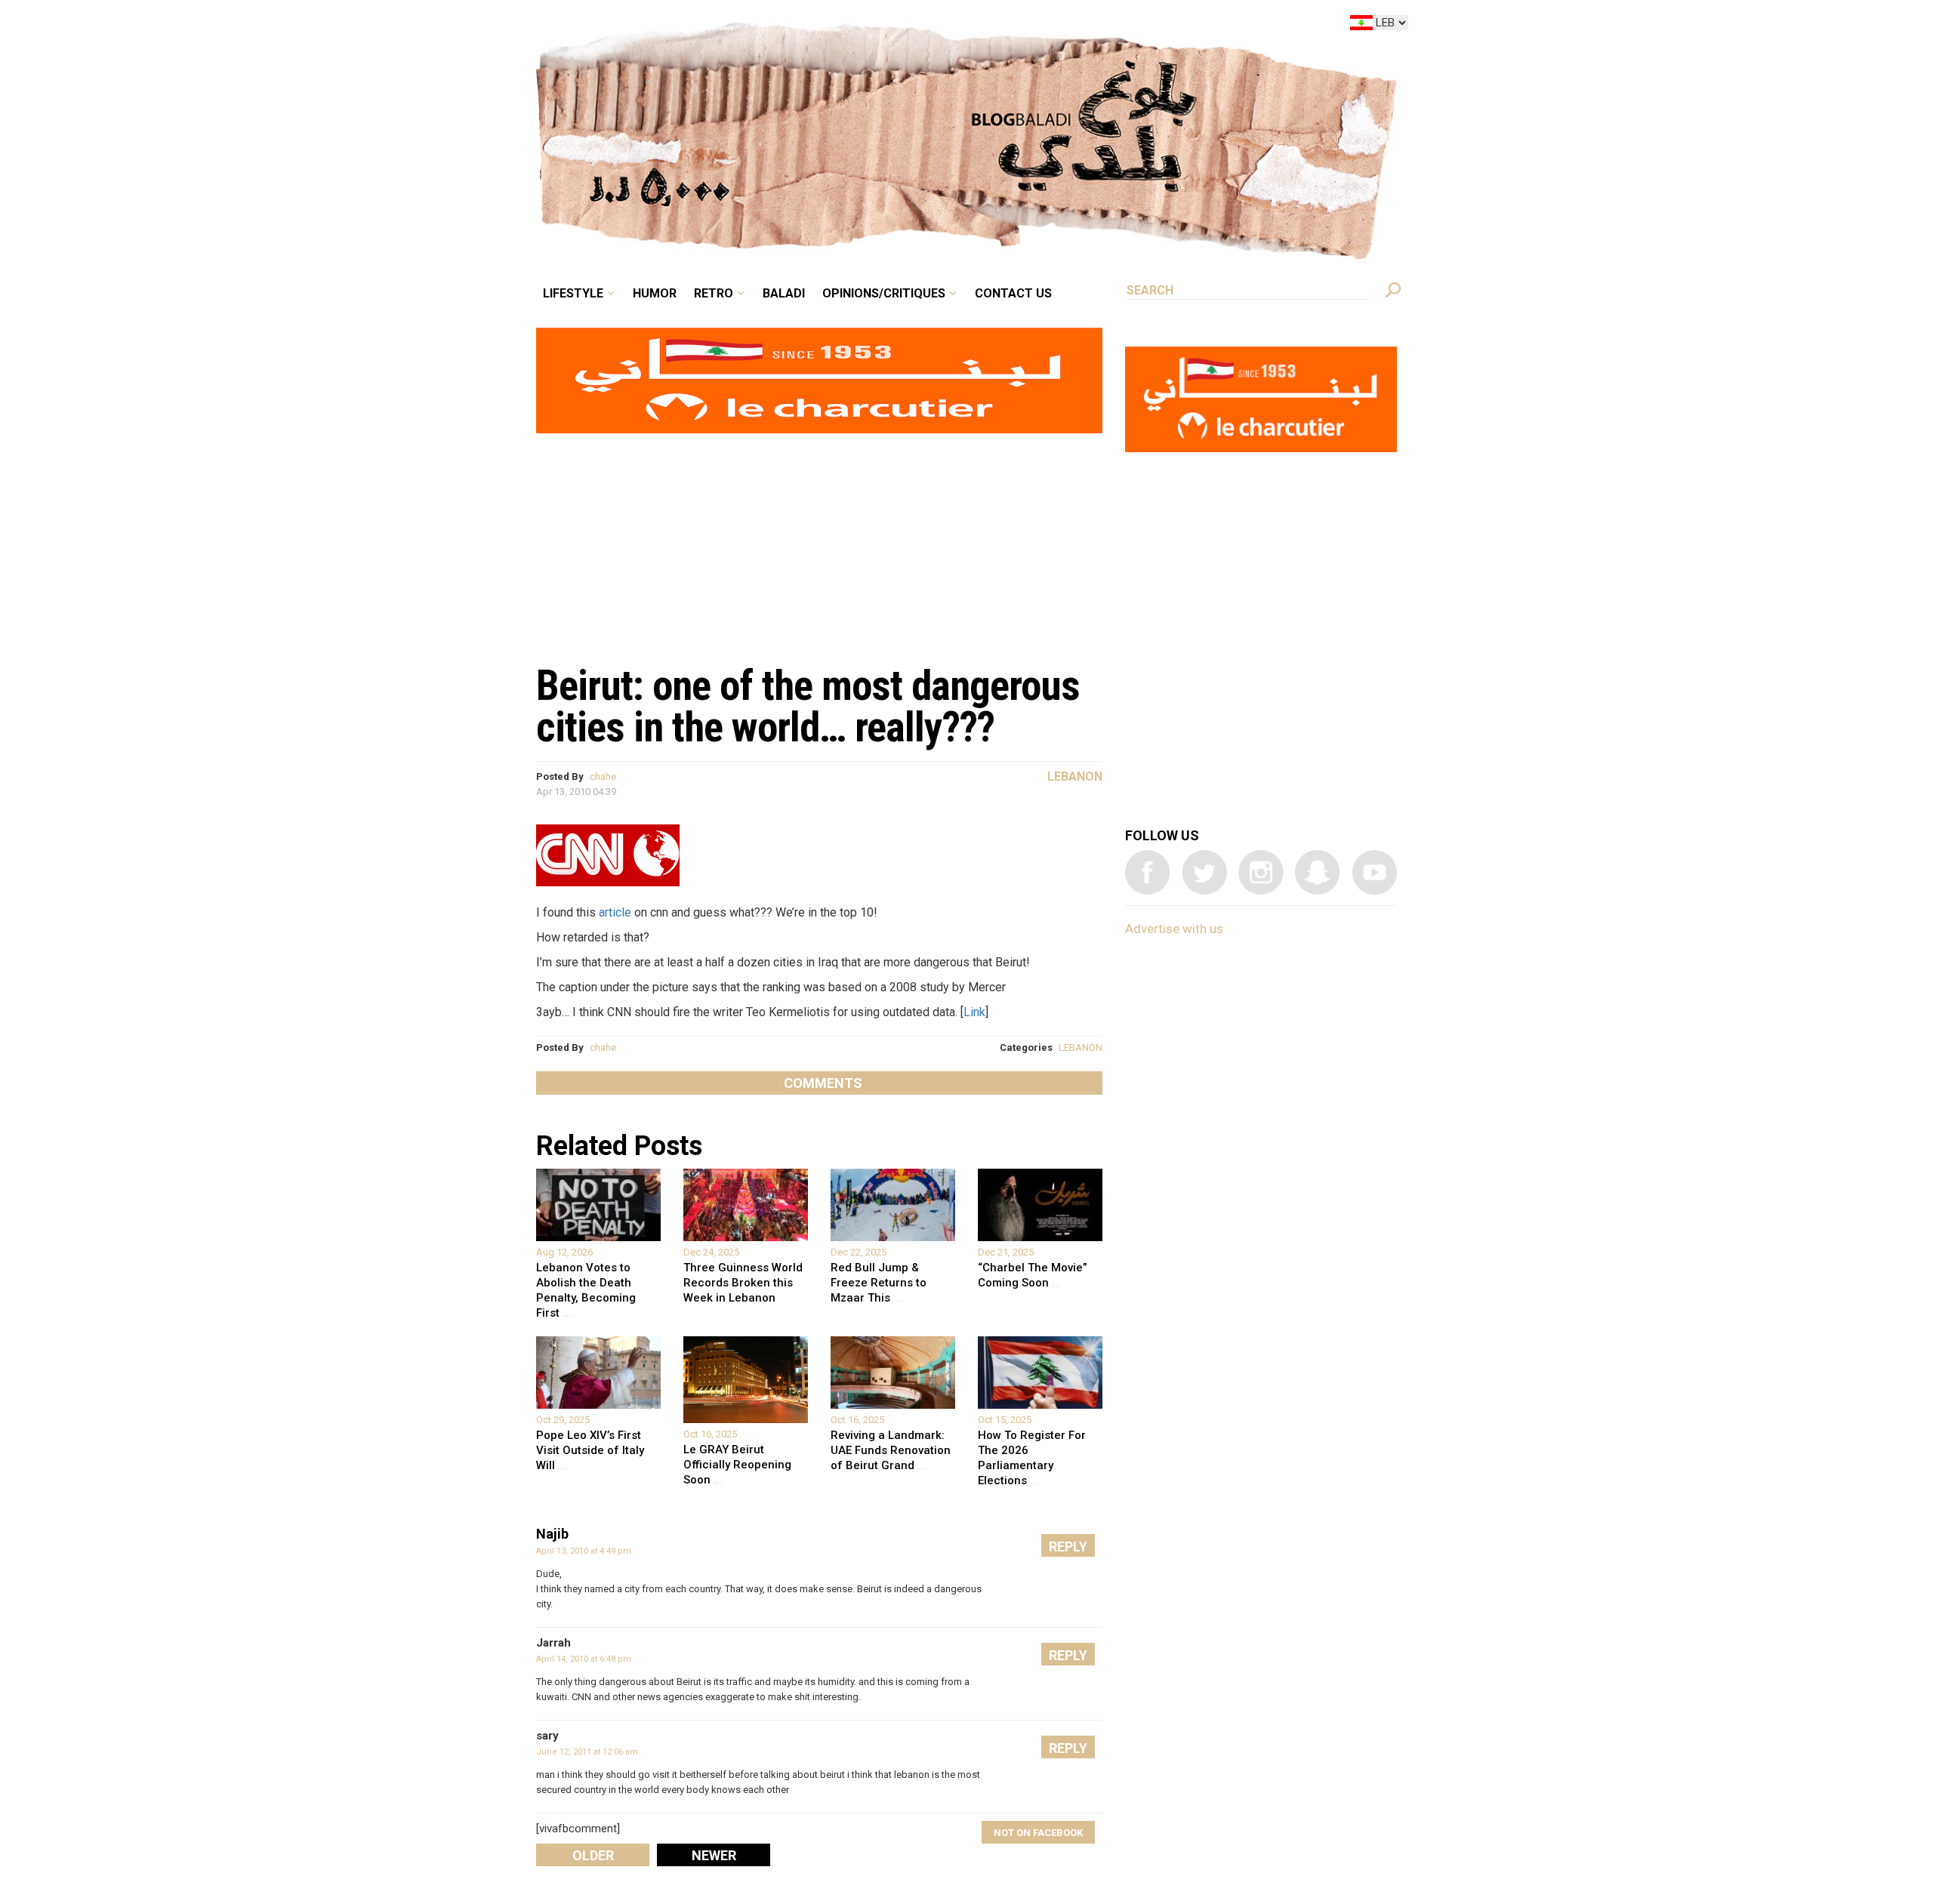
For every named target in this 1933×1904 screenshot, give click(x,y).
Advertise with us (1174, 929)
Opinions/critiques (963, 26)
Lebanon (1075, 776)
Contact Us (1075, 26)
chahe (603, 776)
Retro (819, 26)
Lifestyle (700, 26)
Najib (552, 1534)
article (615, 912)
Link (974, 1012)
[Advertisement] (819, 541)
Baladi (878, 26)
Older (593, 1855)
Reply (1068, 1547)
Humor (770, 26)
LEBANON (1081, 1048)
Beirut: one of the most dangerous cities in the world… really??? (808, 706)
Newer (714, 1855)
